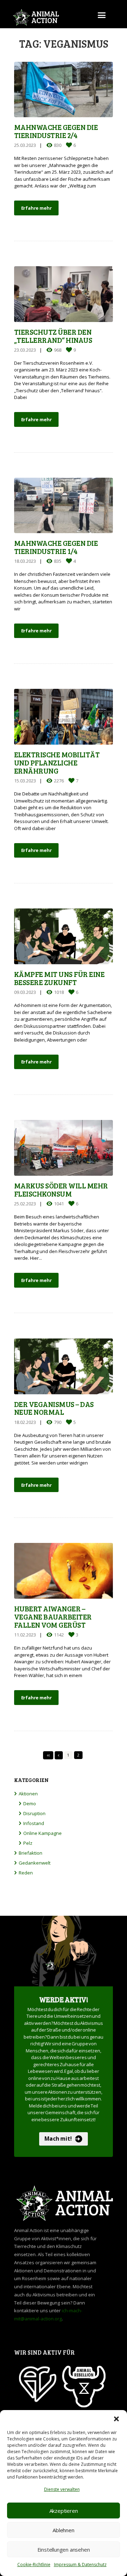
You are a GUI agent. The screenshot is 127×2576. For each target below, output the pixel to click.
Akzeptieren (64, 2511)
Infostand (34, 1823)
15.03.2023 (25, 781)
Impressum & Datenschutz (80, 2565)
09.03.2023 (25, 992)
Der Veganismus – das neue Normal (54, 1408)
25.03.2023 (25, 145)
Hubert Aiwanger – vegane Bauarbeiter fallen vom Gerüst (53, 1617)
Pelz (28, 1843)
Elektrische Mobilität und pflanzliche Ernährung (57, 763)
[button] (116, 2419)
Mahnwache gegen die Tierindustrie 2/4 (56, 131)
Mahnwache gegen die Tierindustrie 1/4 (56, 547)
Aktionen (28, 1794)
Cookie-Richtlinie (34, 2565)
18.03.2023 (25, 561)
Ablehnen (63, 2530)
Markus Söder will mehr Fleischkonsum (61, 1190)
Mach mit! (58, 2139)
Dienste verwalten (62, 2489)
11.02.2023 (25, 1635)
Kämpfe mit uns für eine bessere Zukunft (59, 978)
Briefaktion (31, 1853)
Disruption (34, 1813)
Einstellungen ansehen (64, 2550)
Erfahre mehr (37, 208)
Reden (26, 1873)
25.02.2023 (25, 1204)
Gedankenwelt (35, 1863)
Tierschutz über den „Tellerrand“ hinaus (53, 336)
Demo (30, 1803)
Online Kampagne (43, 1833)
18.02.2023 (25, 1422)
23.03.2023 (25, 350)
